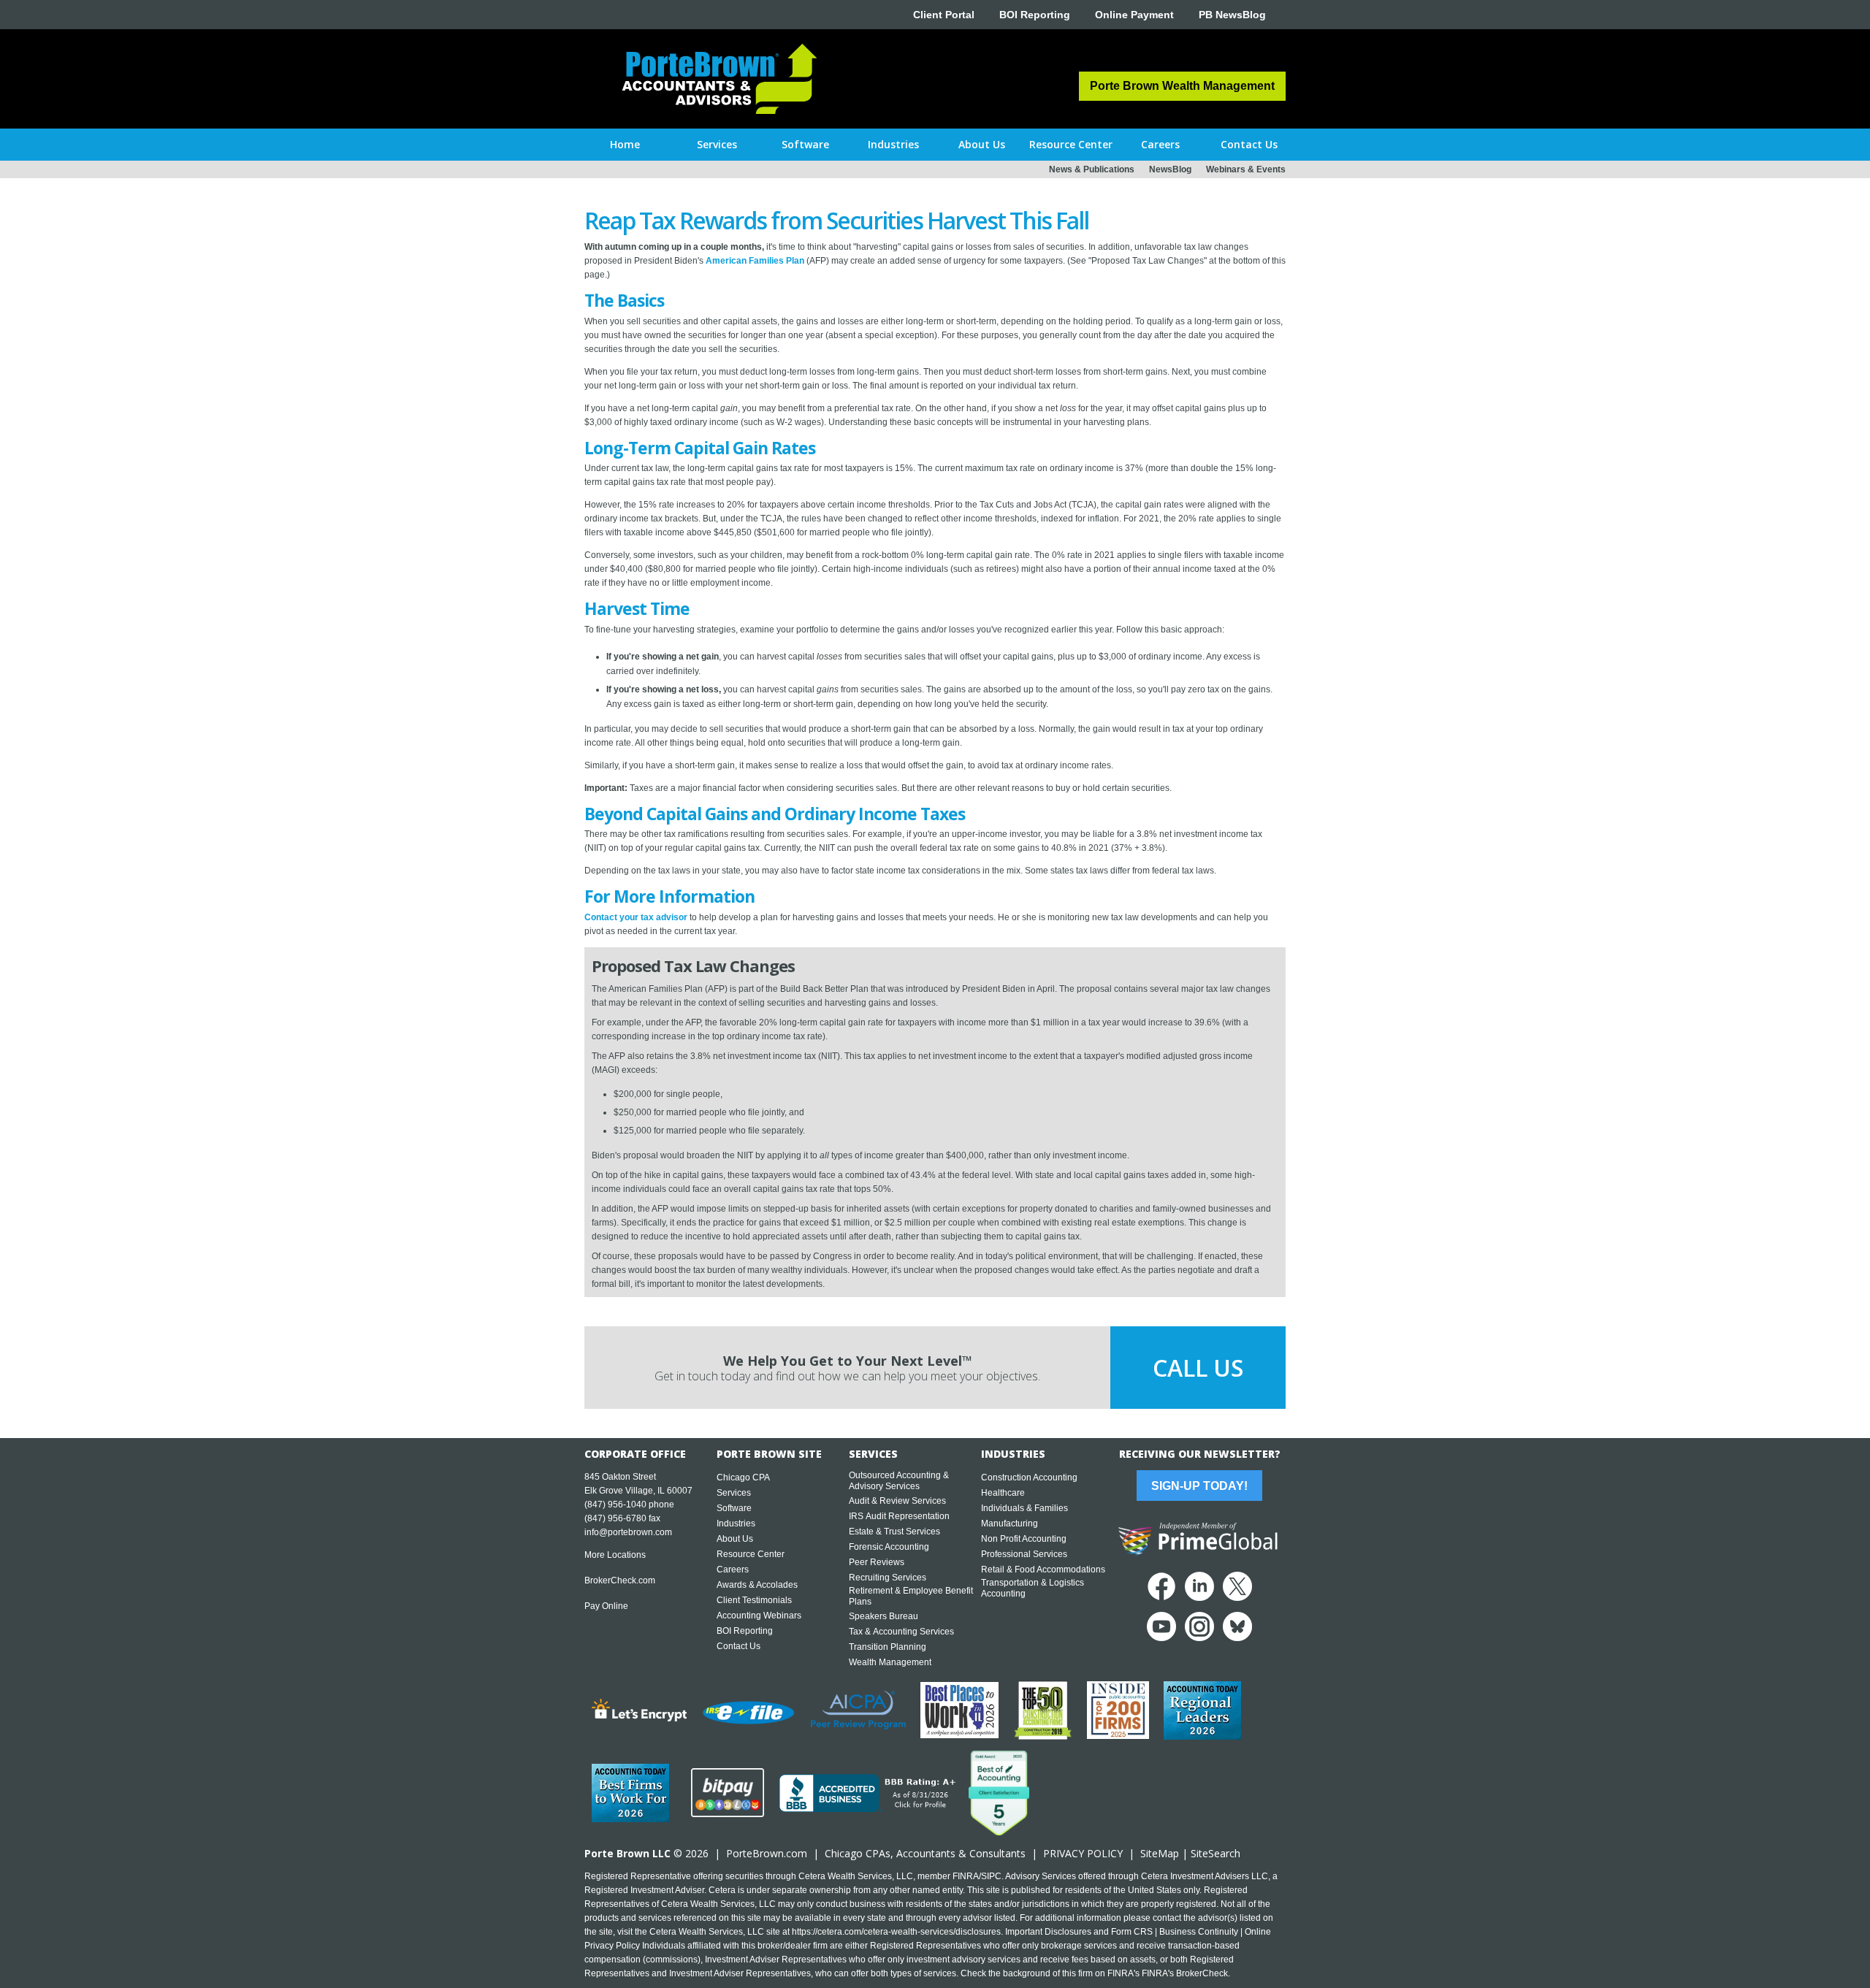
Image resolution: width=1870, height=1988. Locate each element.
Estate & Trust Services (894, 1532)
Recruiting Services (888, 1578)
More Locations (615, 1555)
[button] (717, 145)
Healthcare (1003, 1493)
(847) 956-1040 (615, 1505)
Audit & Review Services (897, 1501)
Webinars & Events (1246, 169)
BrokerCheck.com (620, 1580)
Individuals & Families (1024, 1508)
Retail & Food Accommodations (1043, 1570)
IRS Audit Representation (899, 1516)
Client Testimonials (754, 1600)
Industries (736, 1524)
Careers (733, 1570)
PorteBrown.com (767, 1853)
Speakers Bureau (884, 1616)
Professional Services (1024, 1554)
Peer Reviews (877, 1562)
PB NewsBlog (1232, 15)
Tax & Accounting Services (901, 1632)
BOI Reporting (1035, 15)
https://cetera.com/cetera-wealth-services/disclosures (896, 1932)
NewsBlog (1170, 169)
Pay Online (606, 1606)
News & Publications (1092, 169)
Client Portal (944, 15)
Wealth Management (890, 1662)
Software (734, 1508)
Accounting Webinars (759, 1616)
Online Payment (1134, 15)
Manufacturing (1010, 1524)
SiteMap (1160, 1853)
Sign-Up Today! (1199, 1486)
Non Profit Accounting (1024, 1539)
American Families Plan (755, 261)
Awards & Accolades (757, 1585)
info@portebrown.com (628, 1532)
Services (734, 1493)
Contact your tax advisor (636, 917)
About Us (735, 1539)
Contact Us (739, 1646)
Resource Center (751, 1554)
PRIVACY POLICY (1083, 1853)
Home (625, 144)
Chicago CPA (743, 1477)
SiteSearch (1215, 1853)
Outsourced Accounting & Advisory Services (899, 1481)
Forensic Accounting (889, 1547)
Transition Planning (888, 1647)
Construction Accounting (1029, 1477)
